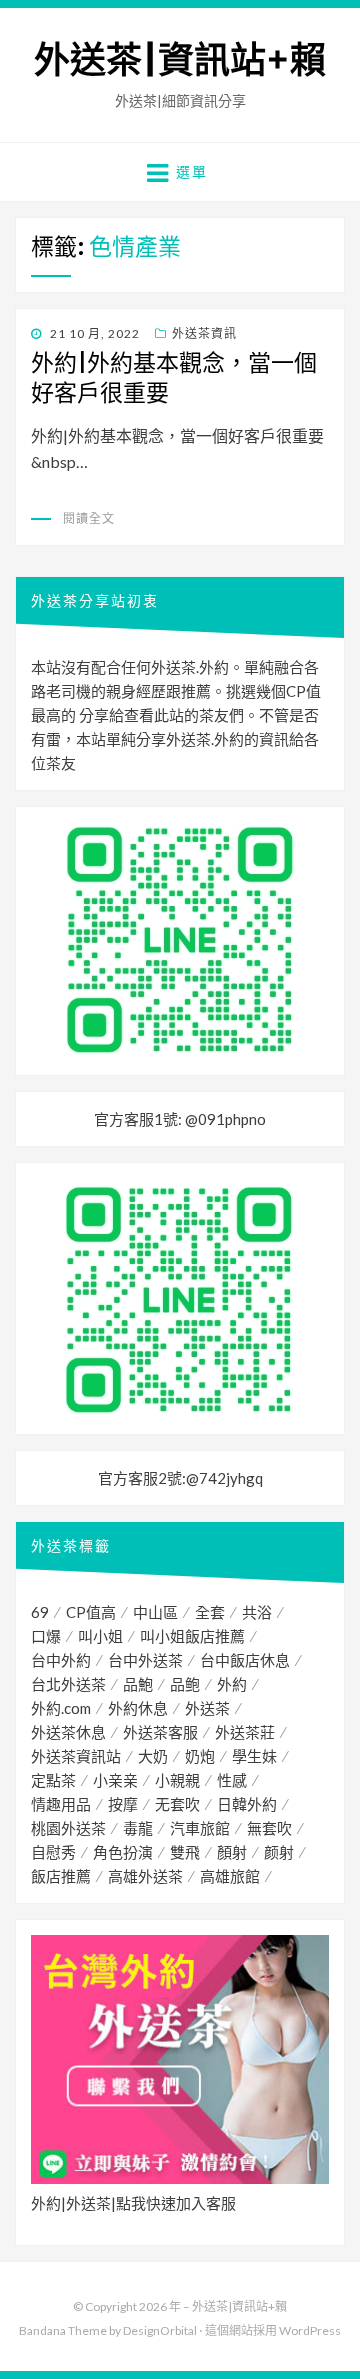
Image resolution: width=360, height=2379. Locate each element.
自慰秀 (53, 1852)
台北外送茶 (68, 1684)
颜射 (279, 1852)
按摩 (123, 1804)
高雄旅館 (230, 1876)
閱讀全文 (89, 518)
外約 (232, 1684)
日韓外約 (247, 1804)
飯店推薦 (61, 1876)
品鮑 (138, 1684)
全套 (210, 1612)
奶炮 (200, 1756)
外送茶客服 (160, 1732)
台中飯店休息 (245, 1660)
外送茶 (207, 1708)
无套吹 (177, 1804)
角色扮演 (123, 1852)
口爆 (46, 1636)
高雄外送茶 (145, 1876)
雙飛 (185, 1852)
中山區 (155, 1612)
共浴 (257, 1612)
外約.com (61, 1708)
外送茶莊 (245, 1732)
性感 (232, 1780)
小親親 (177, 1780)
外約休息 (138, 1708)
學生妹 (254, 1756)
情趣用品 (61, 1804)
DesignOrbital (160, 2330)
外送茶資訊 (204, 333)
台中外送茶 (145, 1660)
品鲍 (185, 1684)
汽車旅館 (200, 1828)
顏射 (232, 1852)
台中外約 (61, 1660)
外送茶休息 (68, 1732)
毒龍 (138, 1828)
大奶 (153, 1756)
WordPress (310, 2330)
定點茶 (53, 1780)
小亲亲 (115, 1780)
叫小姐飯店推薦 (192, 1636)
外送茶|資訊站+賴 (180, 60)
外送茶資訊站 (76, 1756)
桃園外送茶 (68, 1828)
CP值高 (91, 1612)
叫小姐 (100, 1636)
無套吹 (269, 1828)
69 (40, 1612)
